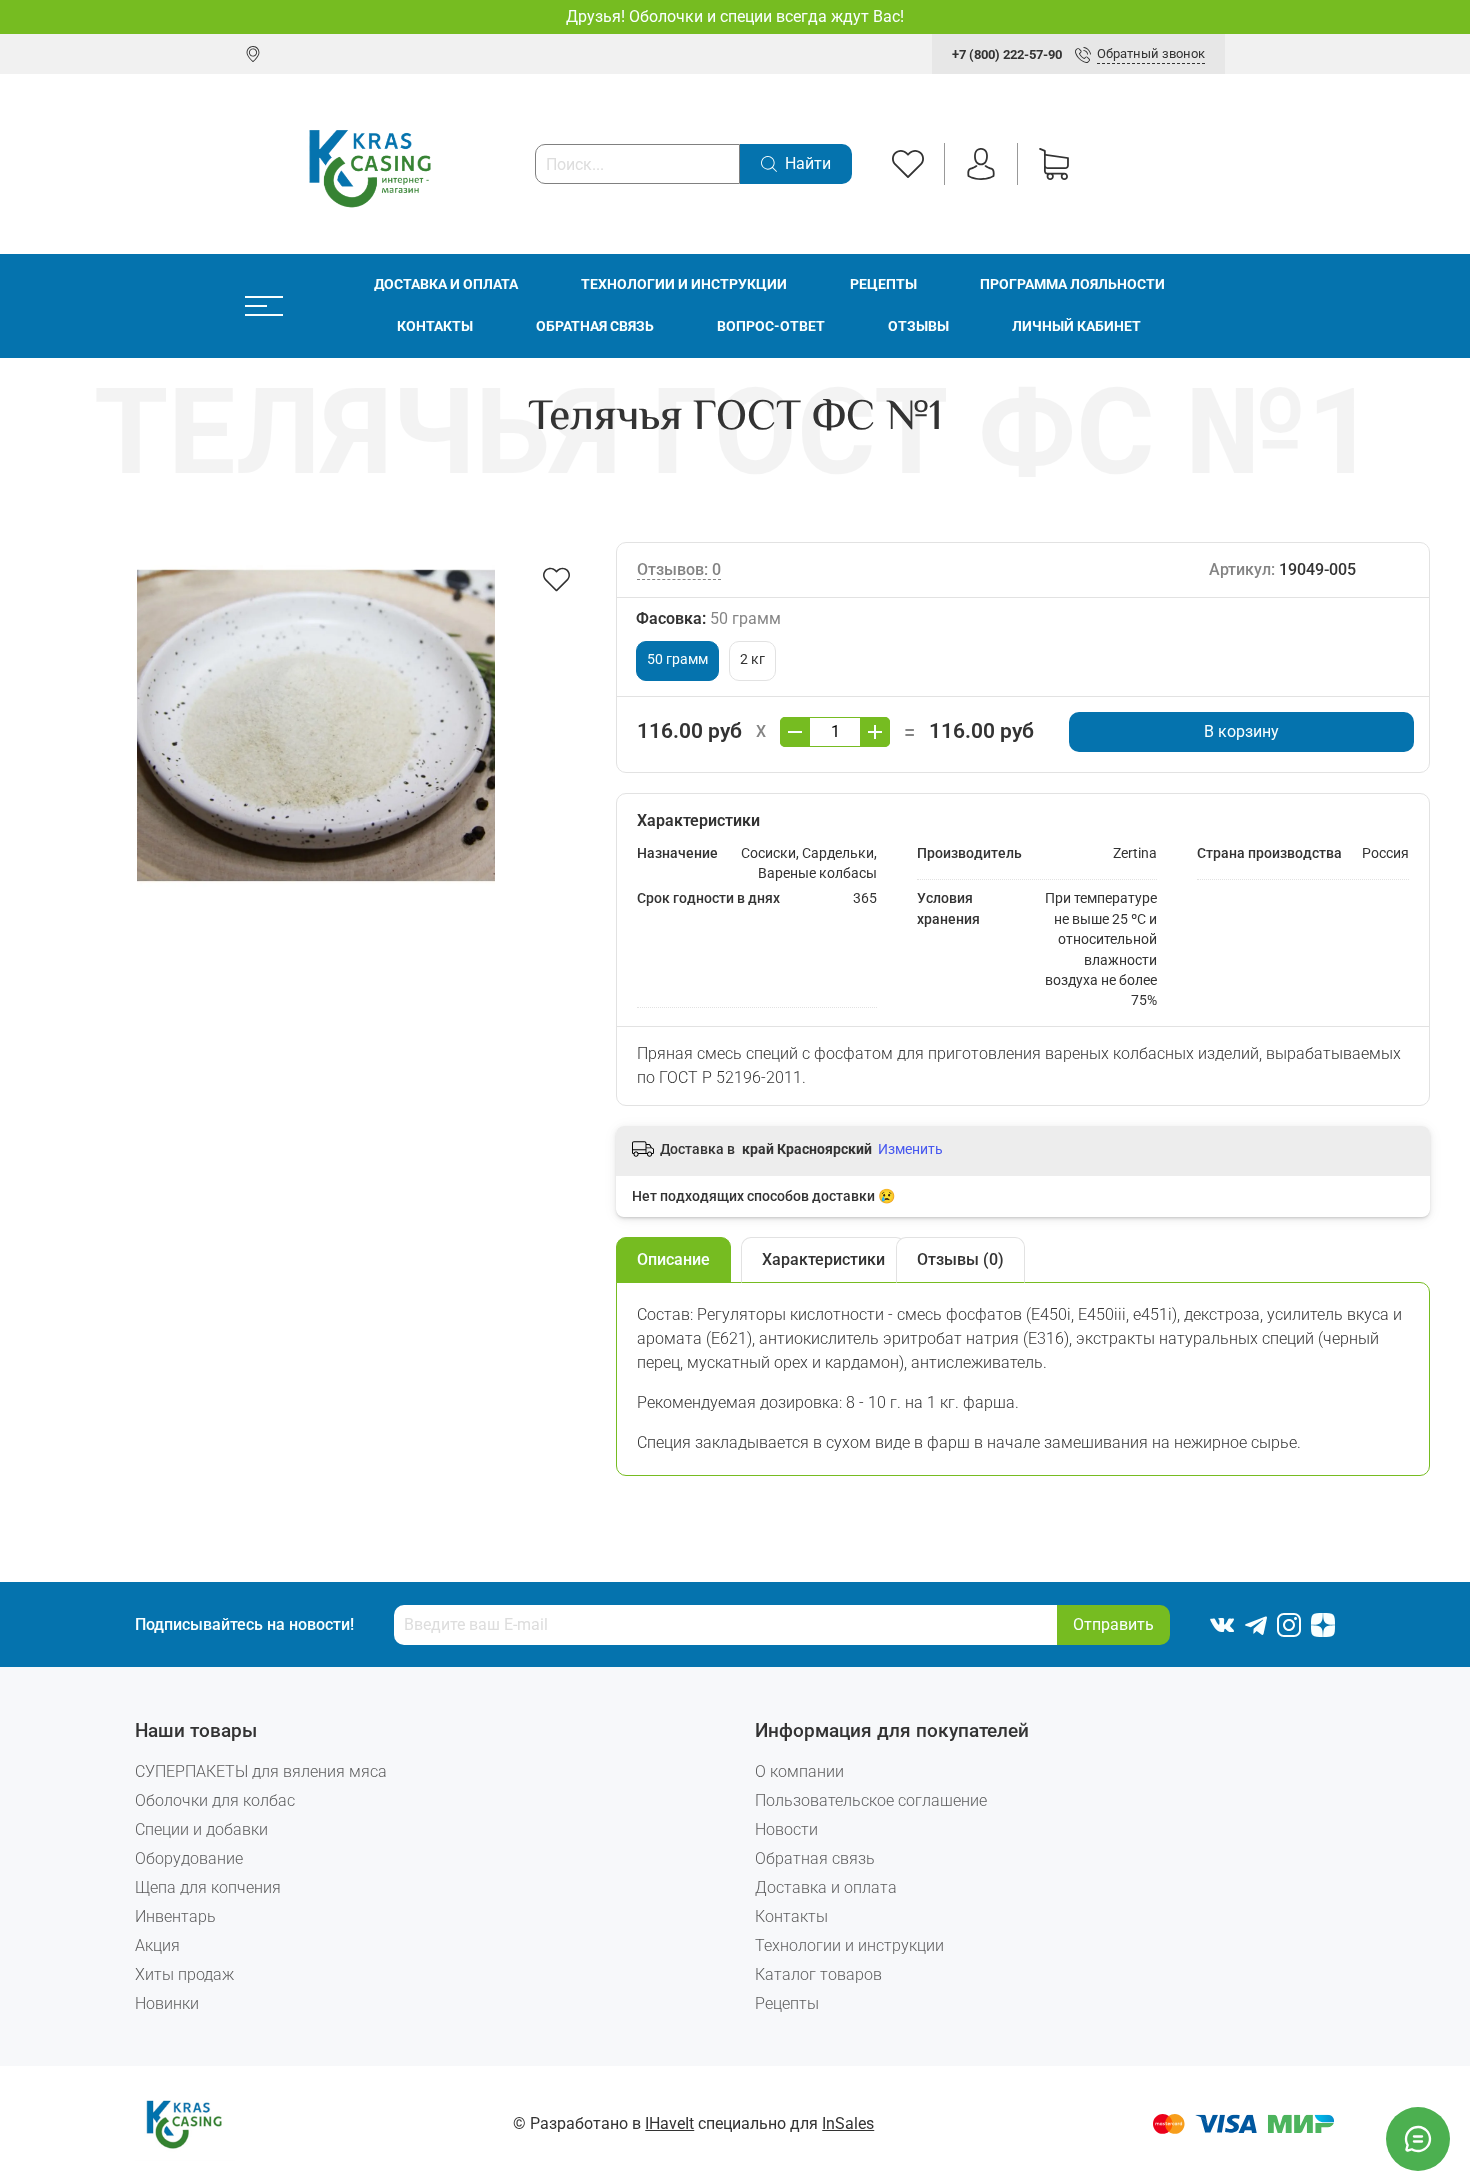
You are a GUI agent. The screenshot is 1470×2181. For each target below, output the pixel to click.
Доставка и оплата (446, 284)
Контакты (435, 326)
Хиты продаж (184, 1974)
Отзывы (918, 326)
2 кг (752, 659)
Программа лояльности (1072, 284)
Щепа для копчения (208, 1887)
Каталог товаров (818, 1974)
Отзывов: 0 (679, 569)
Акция (157, 1945)
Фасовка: (708, 618)
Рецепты (883, 284)
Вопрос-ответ (771, 326)
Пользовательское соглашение (871, 1800)
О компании (799, 1771)
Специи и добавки (201, 1829)
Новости (786, 1829)
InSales (848, 2123)
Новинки (167, 2003)
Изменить (910, 1149)
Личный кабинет (1076, 326)
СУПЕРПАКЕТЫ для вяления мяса (261, 1771)
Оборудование (189, 1858)
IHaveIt (669, 2123)
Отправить (1113, 1624)
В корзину (1241, 731)
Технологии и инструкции (684, 284)
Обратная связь (595, 326)
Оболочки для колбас (215, 1800)
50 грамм (677, 659)
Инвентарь (175, 1916)
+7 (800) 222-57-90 (1007, 54)
